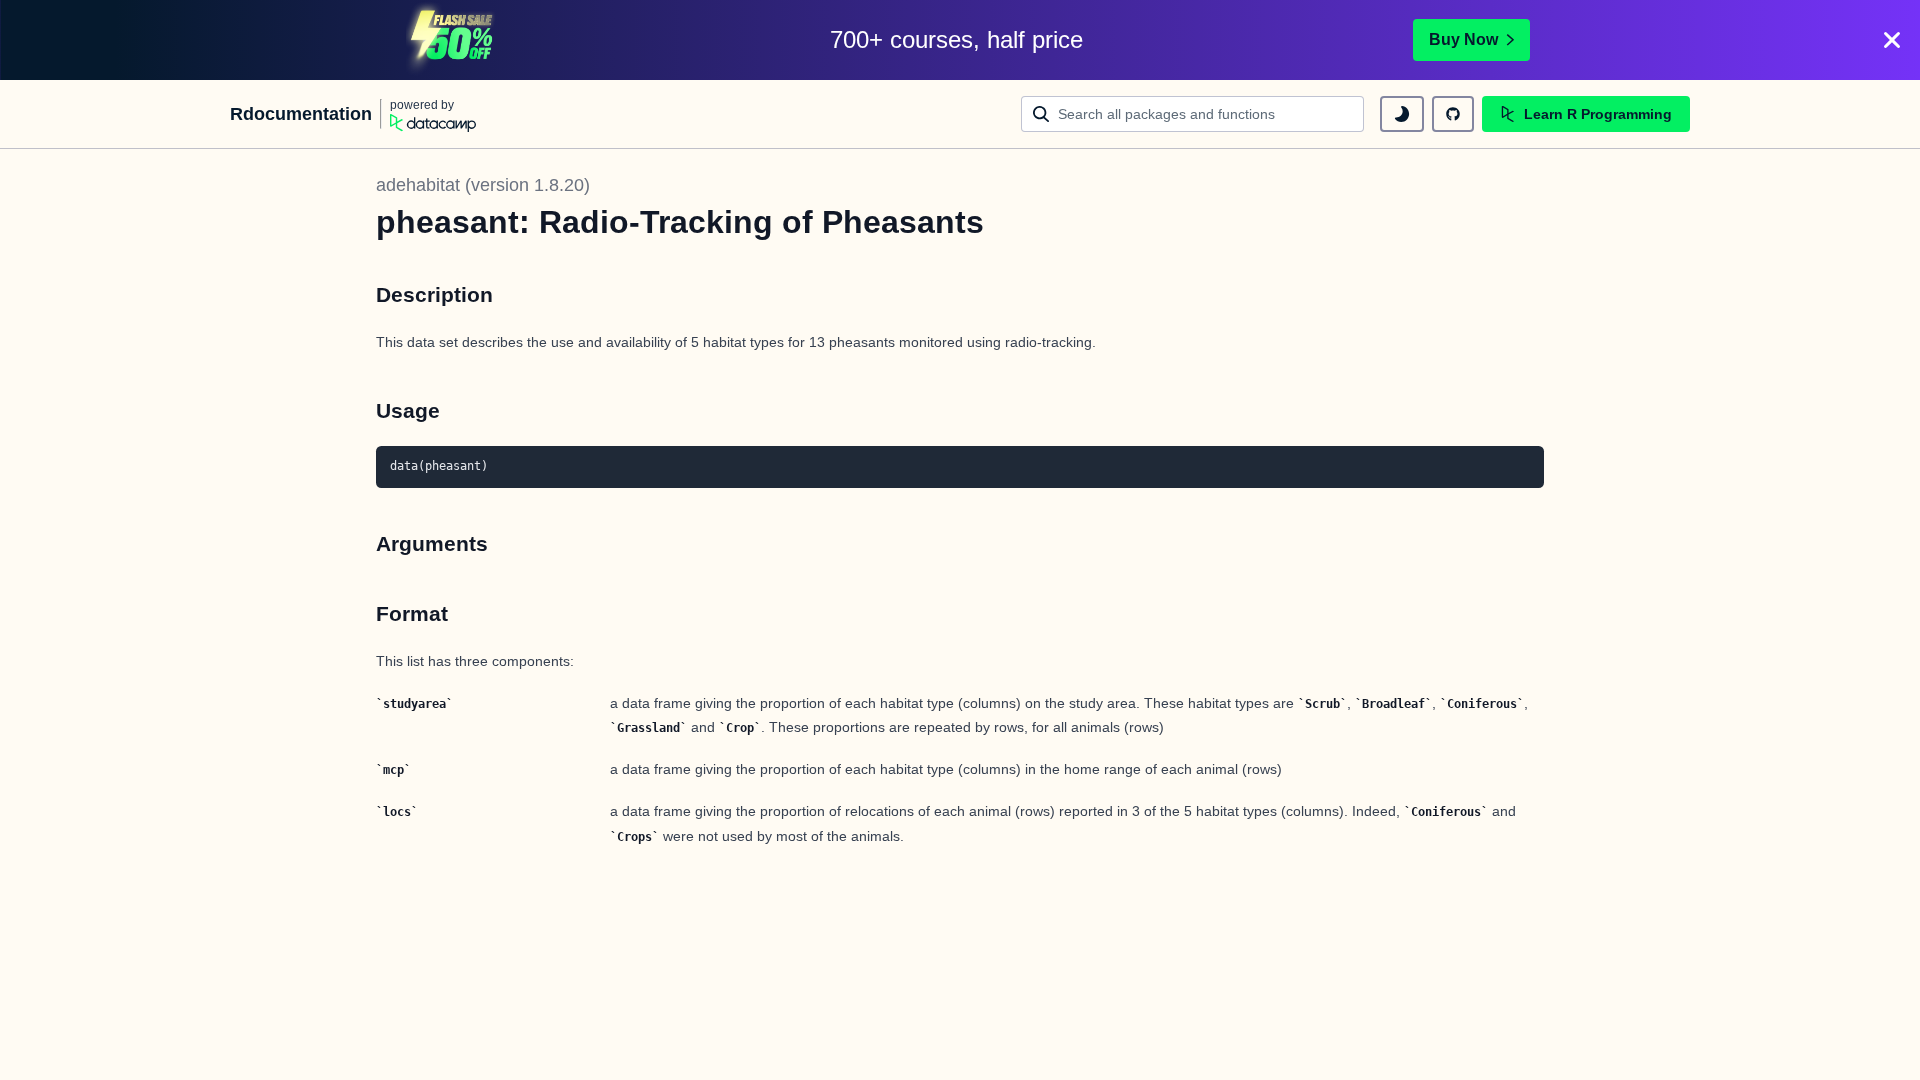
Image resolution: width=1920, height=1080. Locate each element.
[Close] (1892, 40)
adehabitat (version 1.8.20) (483, 185)
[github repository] (1453, 114)
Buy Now (1463, 39)
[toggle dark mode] (1402, 114)
